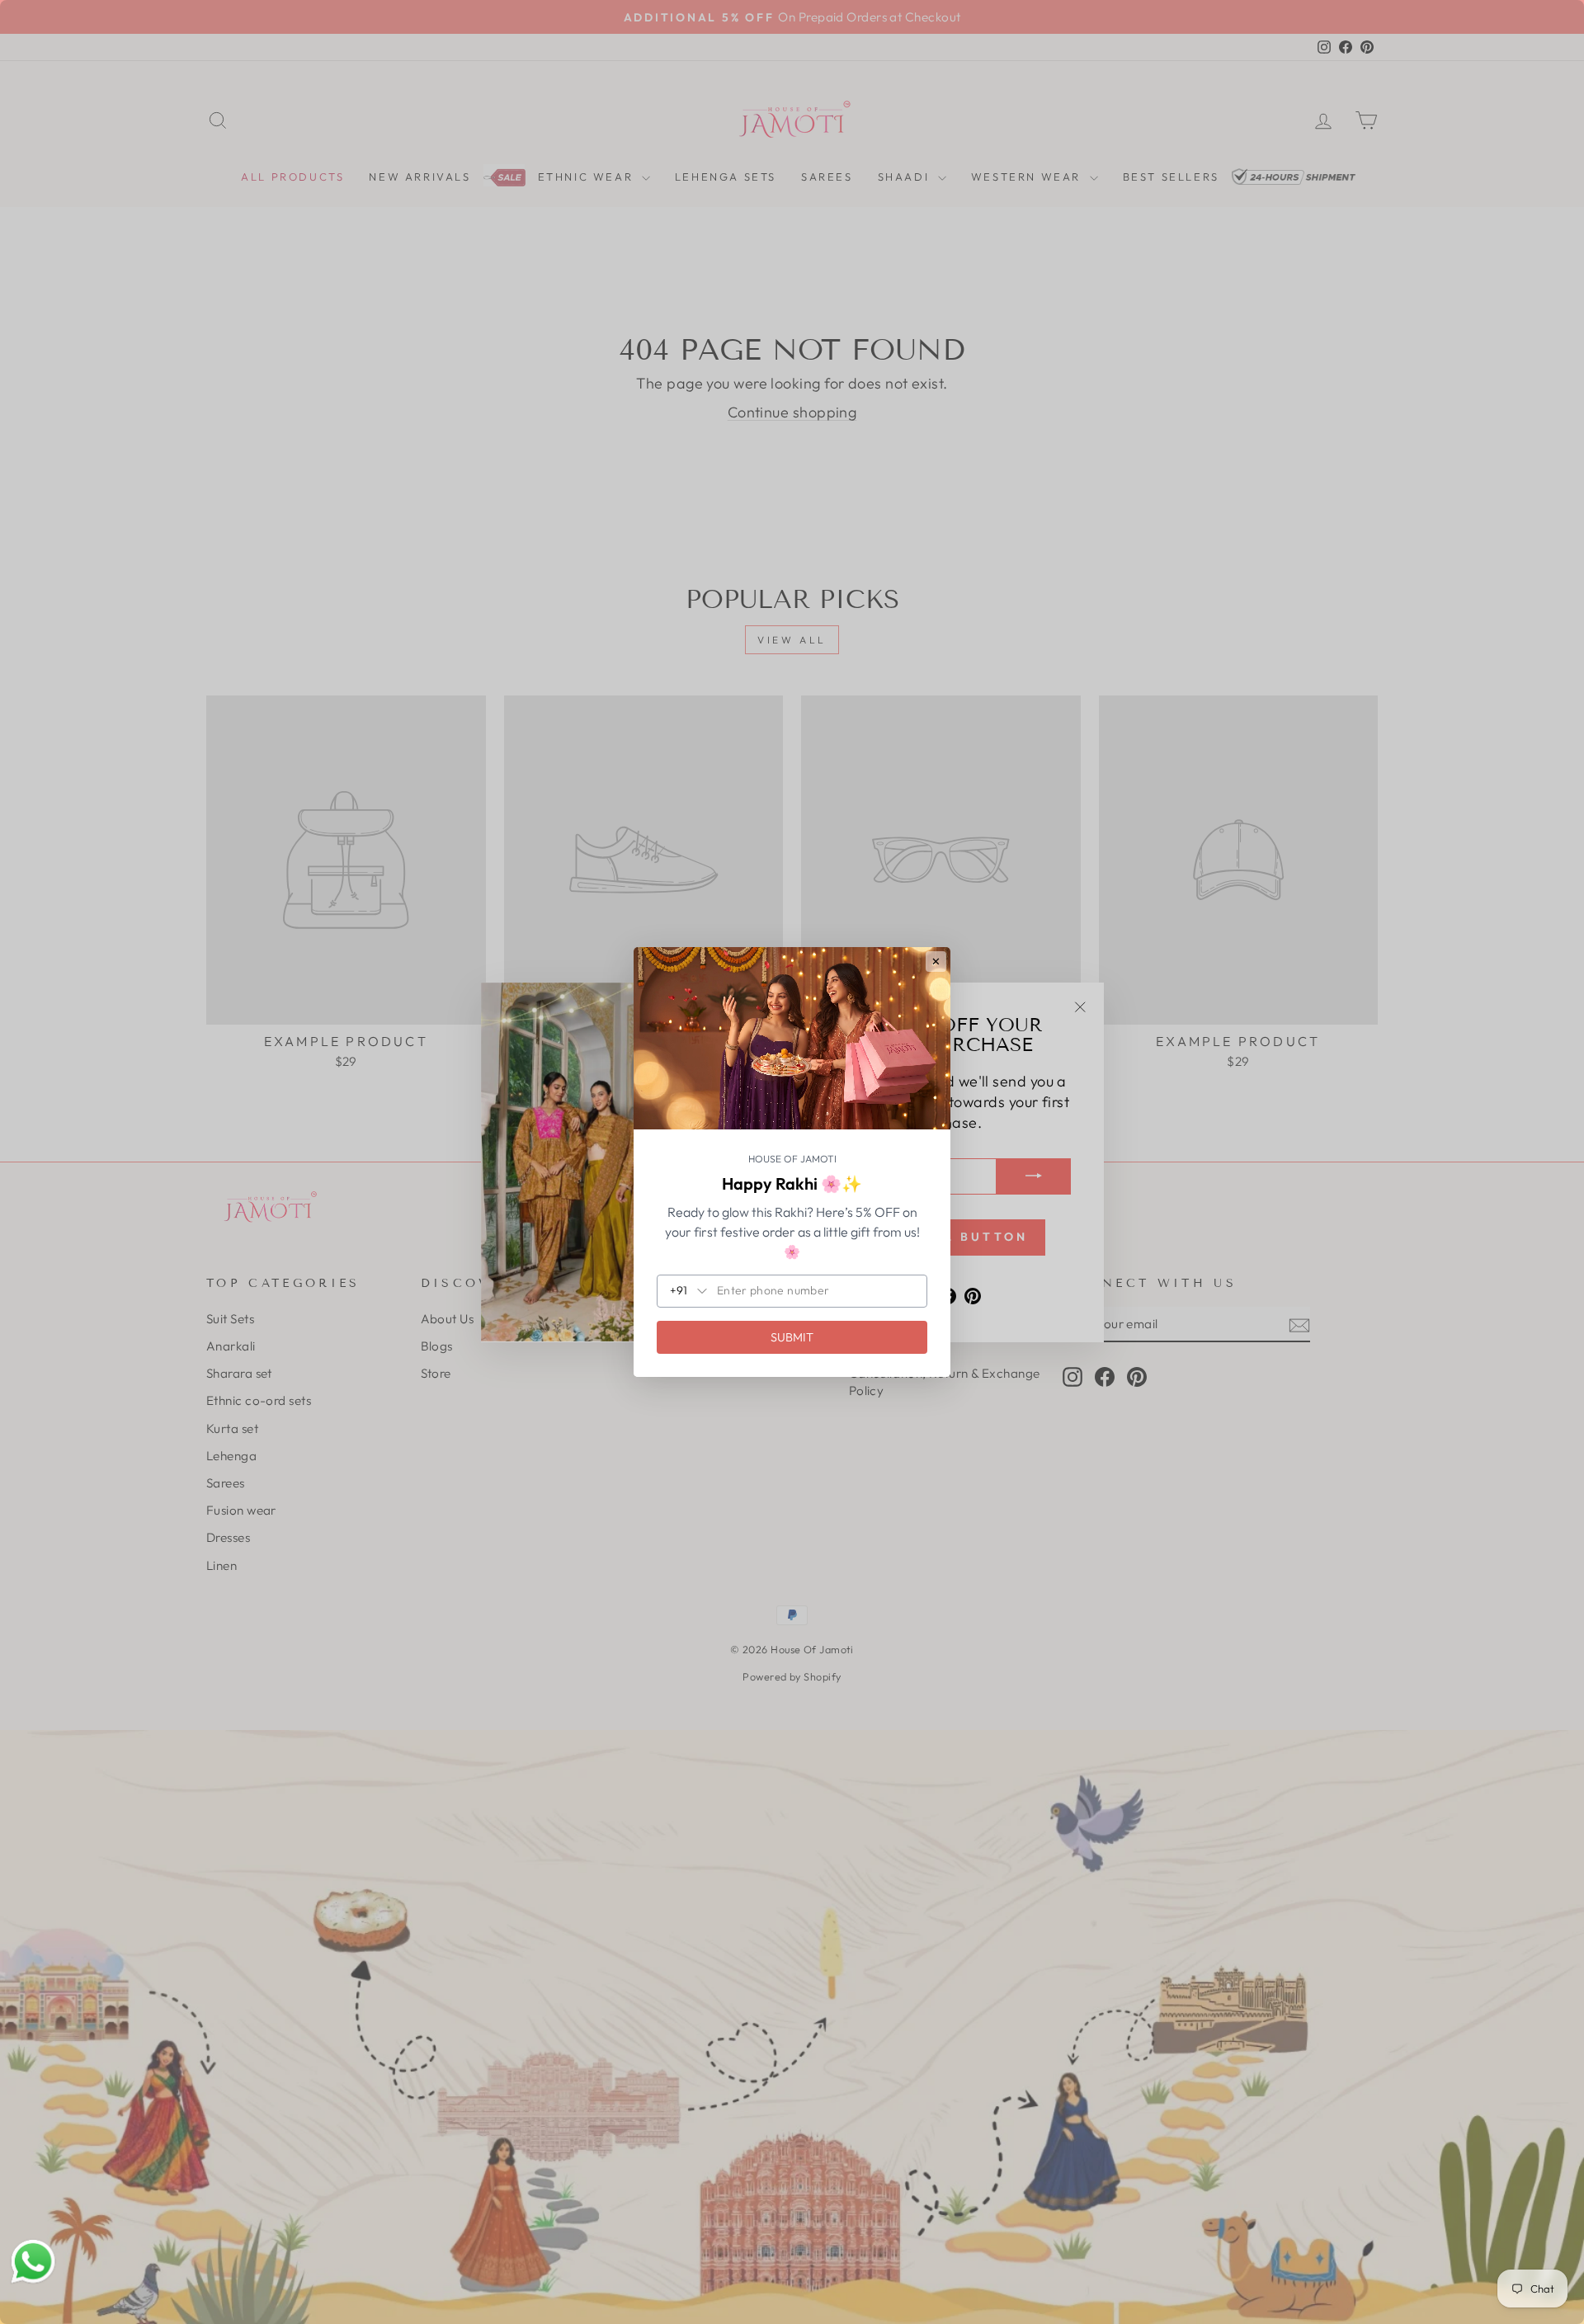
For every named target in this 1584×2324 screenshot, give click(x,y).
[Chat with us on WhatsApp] (33, 2262)
